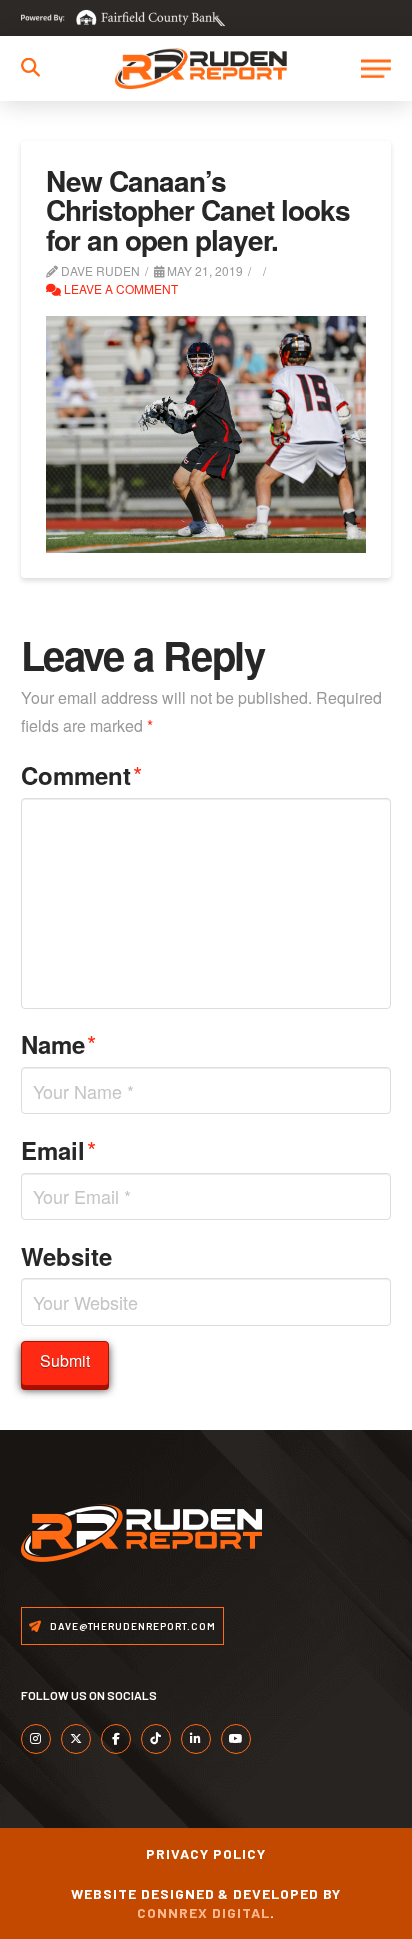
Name (59, 1043)
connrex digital (203, 1912)
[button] (30, 67)
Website (66, 1256)
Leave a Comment (119, 288)
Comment (82, 774)
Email (59, 1149)
